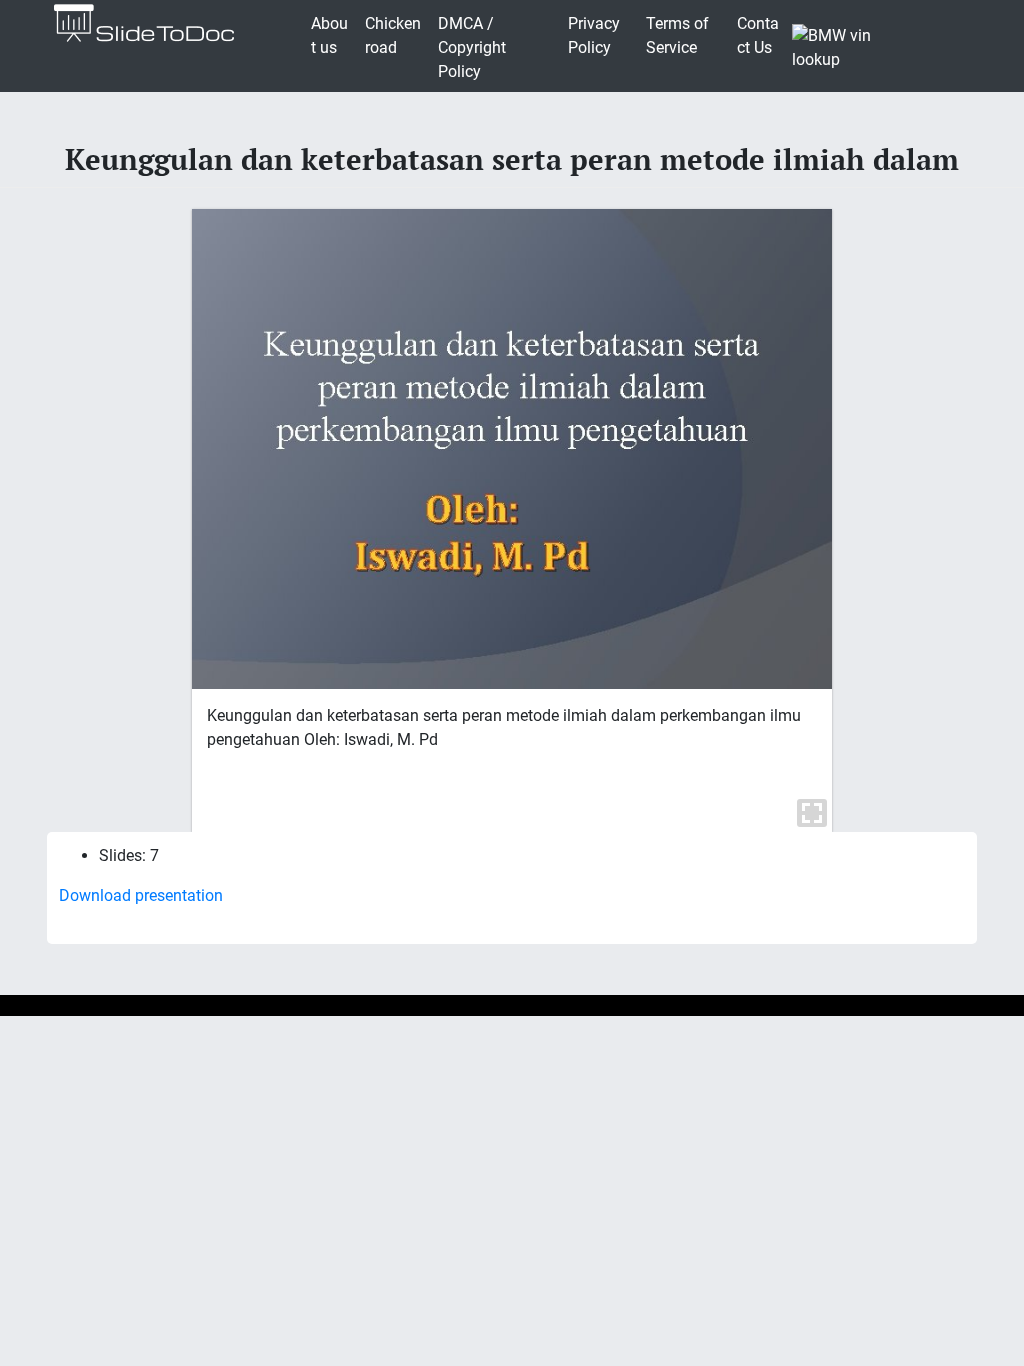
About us (329, 35)
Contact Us (758, 35)
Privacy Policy (594, 35)
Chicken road (393, 35)
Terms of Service (677, 35)
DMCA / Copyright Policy (472, 47)
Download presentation (141, 895)
